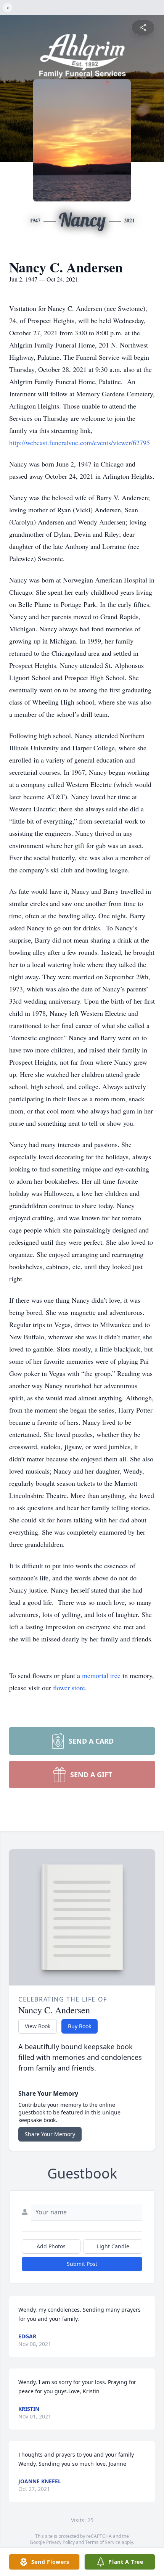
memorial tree (101, 1675)
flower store (69, 1688)
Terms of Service (103, 2542)
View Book (38, 2026)
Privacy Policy (60, 2542)
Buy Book (80, 2026)
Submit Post (82, 2264)
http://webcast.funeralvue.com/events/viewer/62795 (80, 442)
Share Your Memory (50, 2134)
